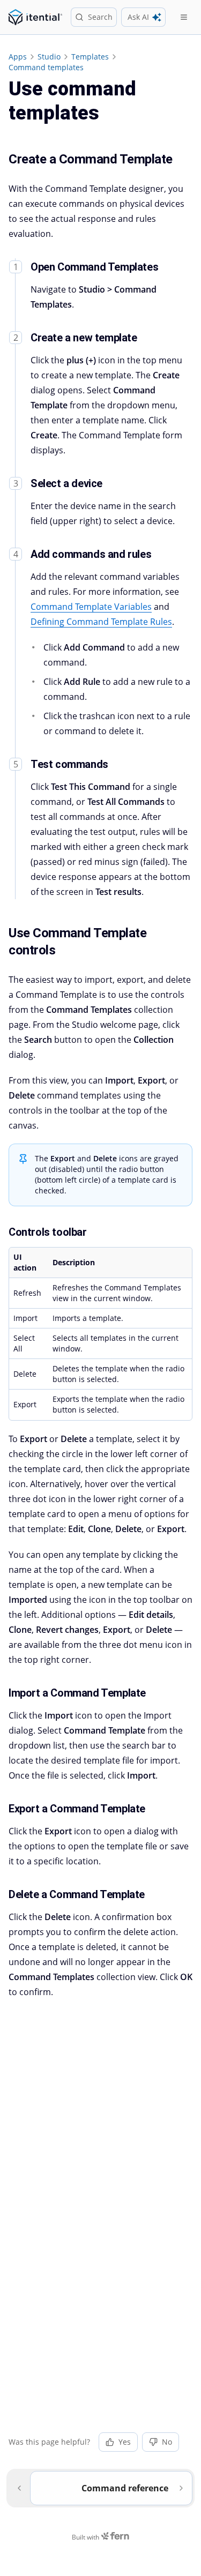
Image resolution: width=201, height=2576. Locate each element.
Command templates (46, 67)
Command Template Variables (91, 607)
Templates (90, 57)
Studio (49, 57)
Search (100, 17)
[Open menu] (184, 17)
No (167, 2442)
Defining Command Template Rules (101, 622)
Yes (125, 2442)
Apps (18, 57)
